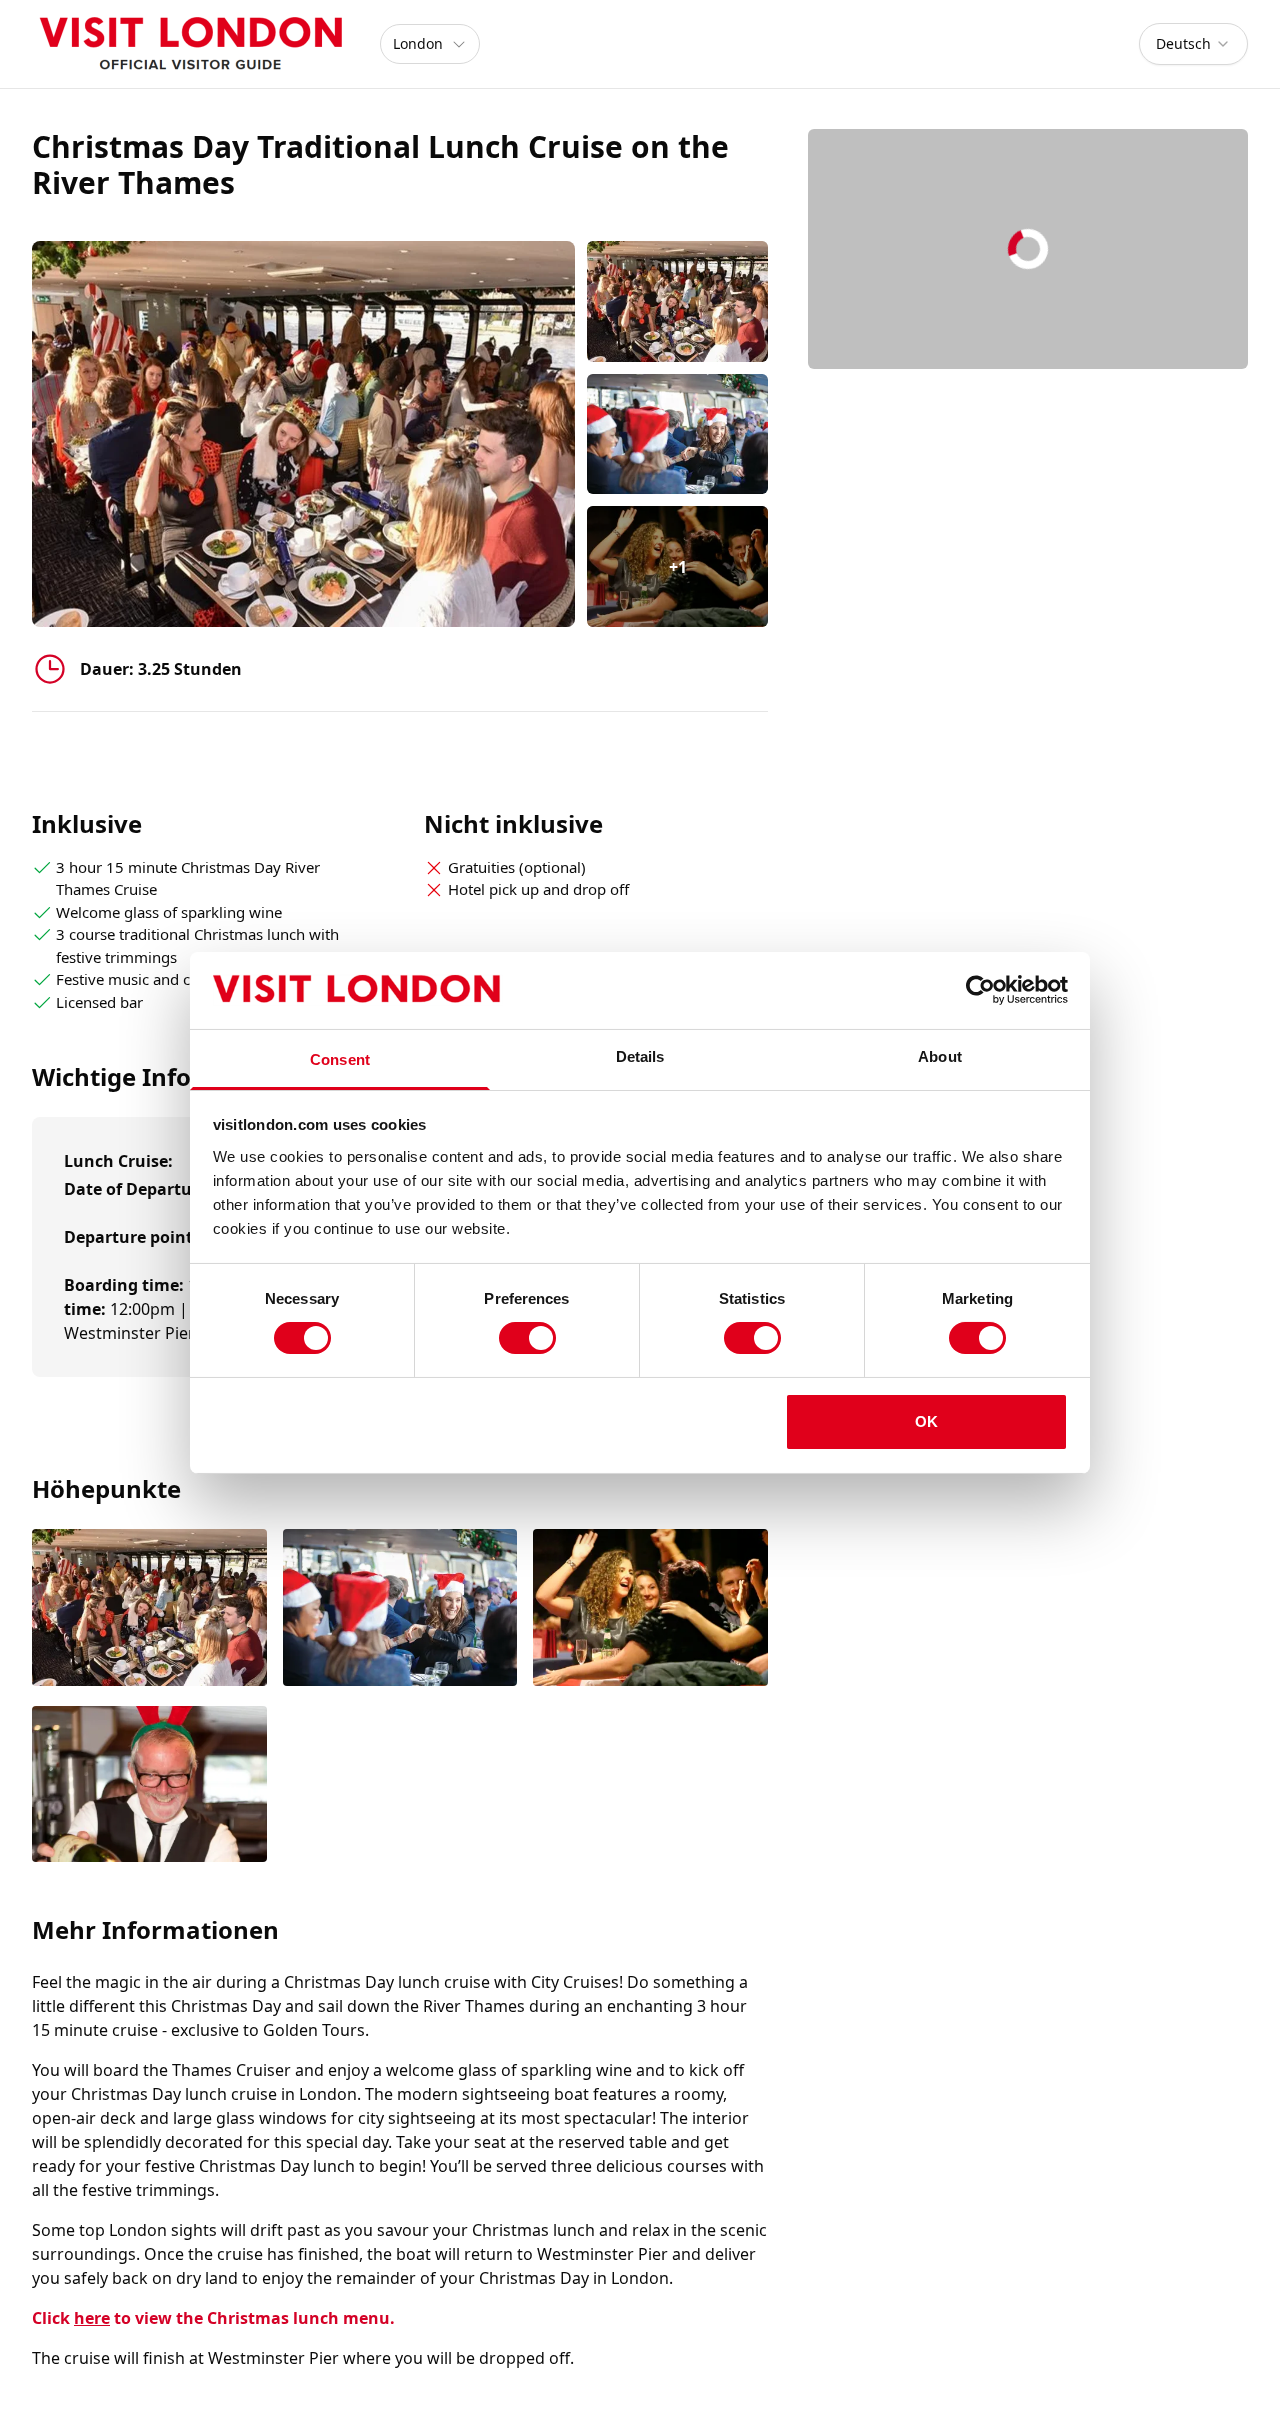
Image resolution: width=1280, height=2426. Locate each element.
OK (926, 1421)
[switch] (527, 1338)
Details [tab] (640, 1056)
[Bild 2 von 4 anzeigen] (400, 1609)
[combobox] (1193, 44)
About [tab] (940, 1056)
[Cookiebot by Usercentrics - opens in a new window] (980, 990)
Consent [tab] (340, 1059)
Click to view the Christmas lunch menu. (213, 2318)
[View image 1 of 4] (677, 301)
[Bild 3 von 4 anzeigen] (650, 1609)
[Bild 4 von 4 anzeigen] (149, 1786)
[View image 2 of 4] (677, 434)
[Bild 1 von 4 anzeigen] (149, 1609)
